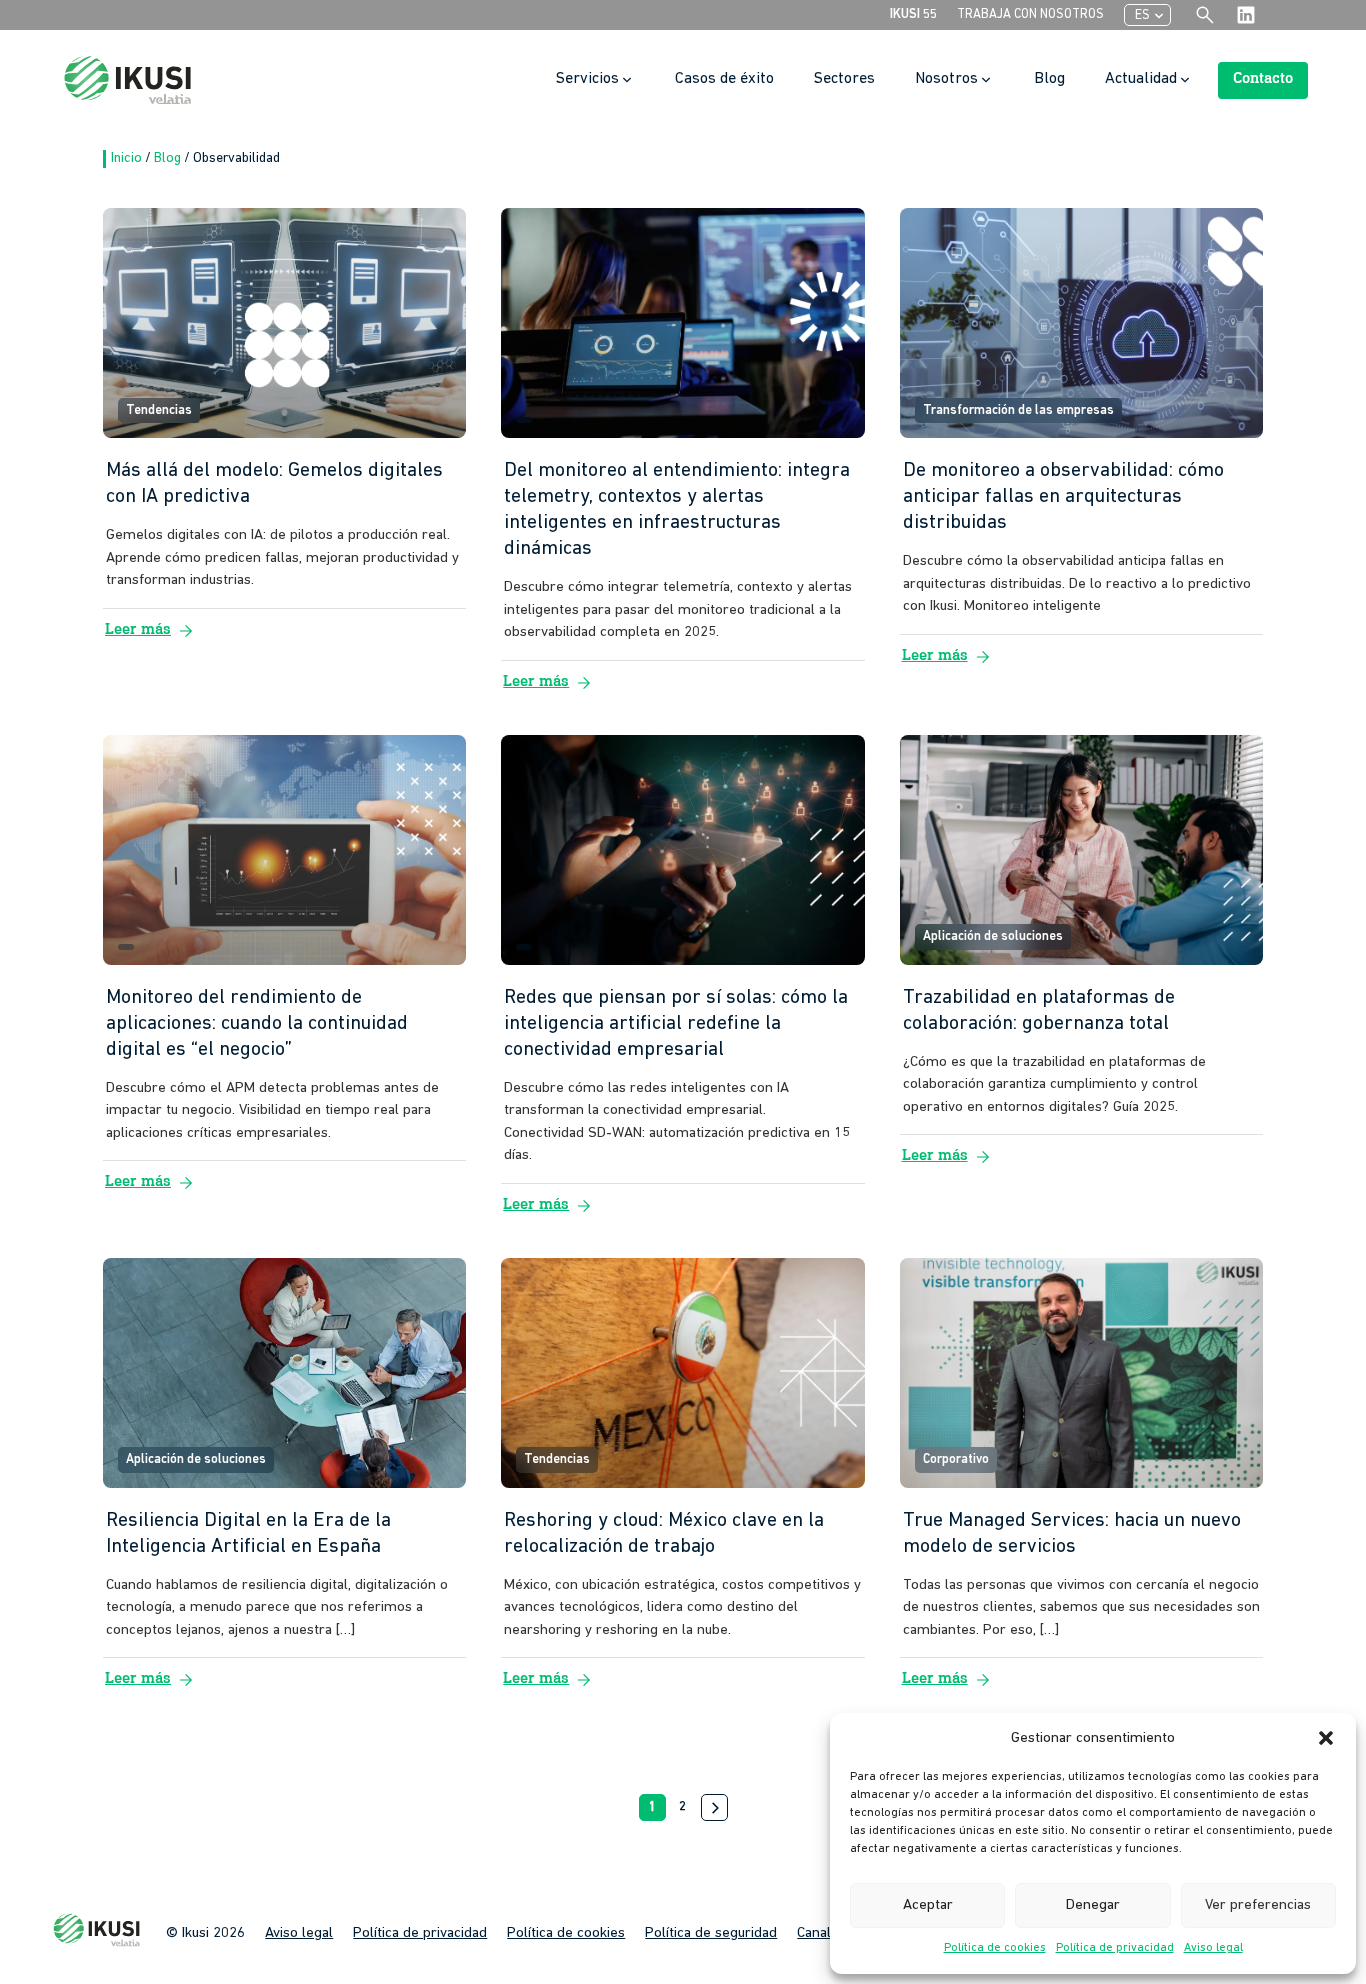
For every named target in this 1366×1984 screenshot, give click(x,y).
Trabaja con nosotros (1030, 14)
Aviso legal (1213, 1948)
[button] (1326, 1738)
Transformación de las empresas (1018, 410)
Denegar (1093, 1905)
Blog (169, 158)
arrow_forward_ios (716, 1808)
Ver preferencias (1258, 1905)
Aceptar (928, 1905)
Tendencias (159, 410)
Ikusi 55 (913, 14)
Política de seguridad (711, 1933)
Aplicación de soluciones (993, 936)
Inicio (128, 158)
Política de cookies (995, 1948)
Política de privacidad (1115, 1948)
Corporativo (956, 1459)
